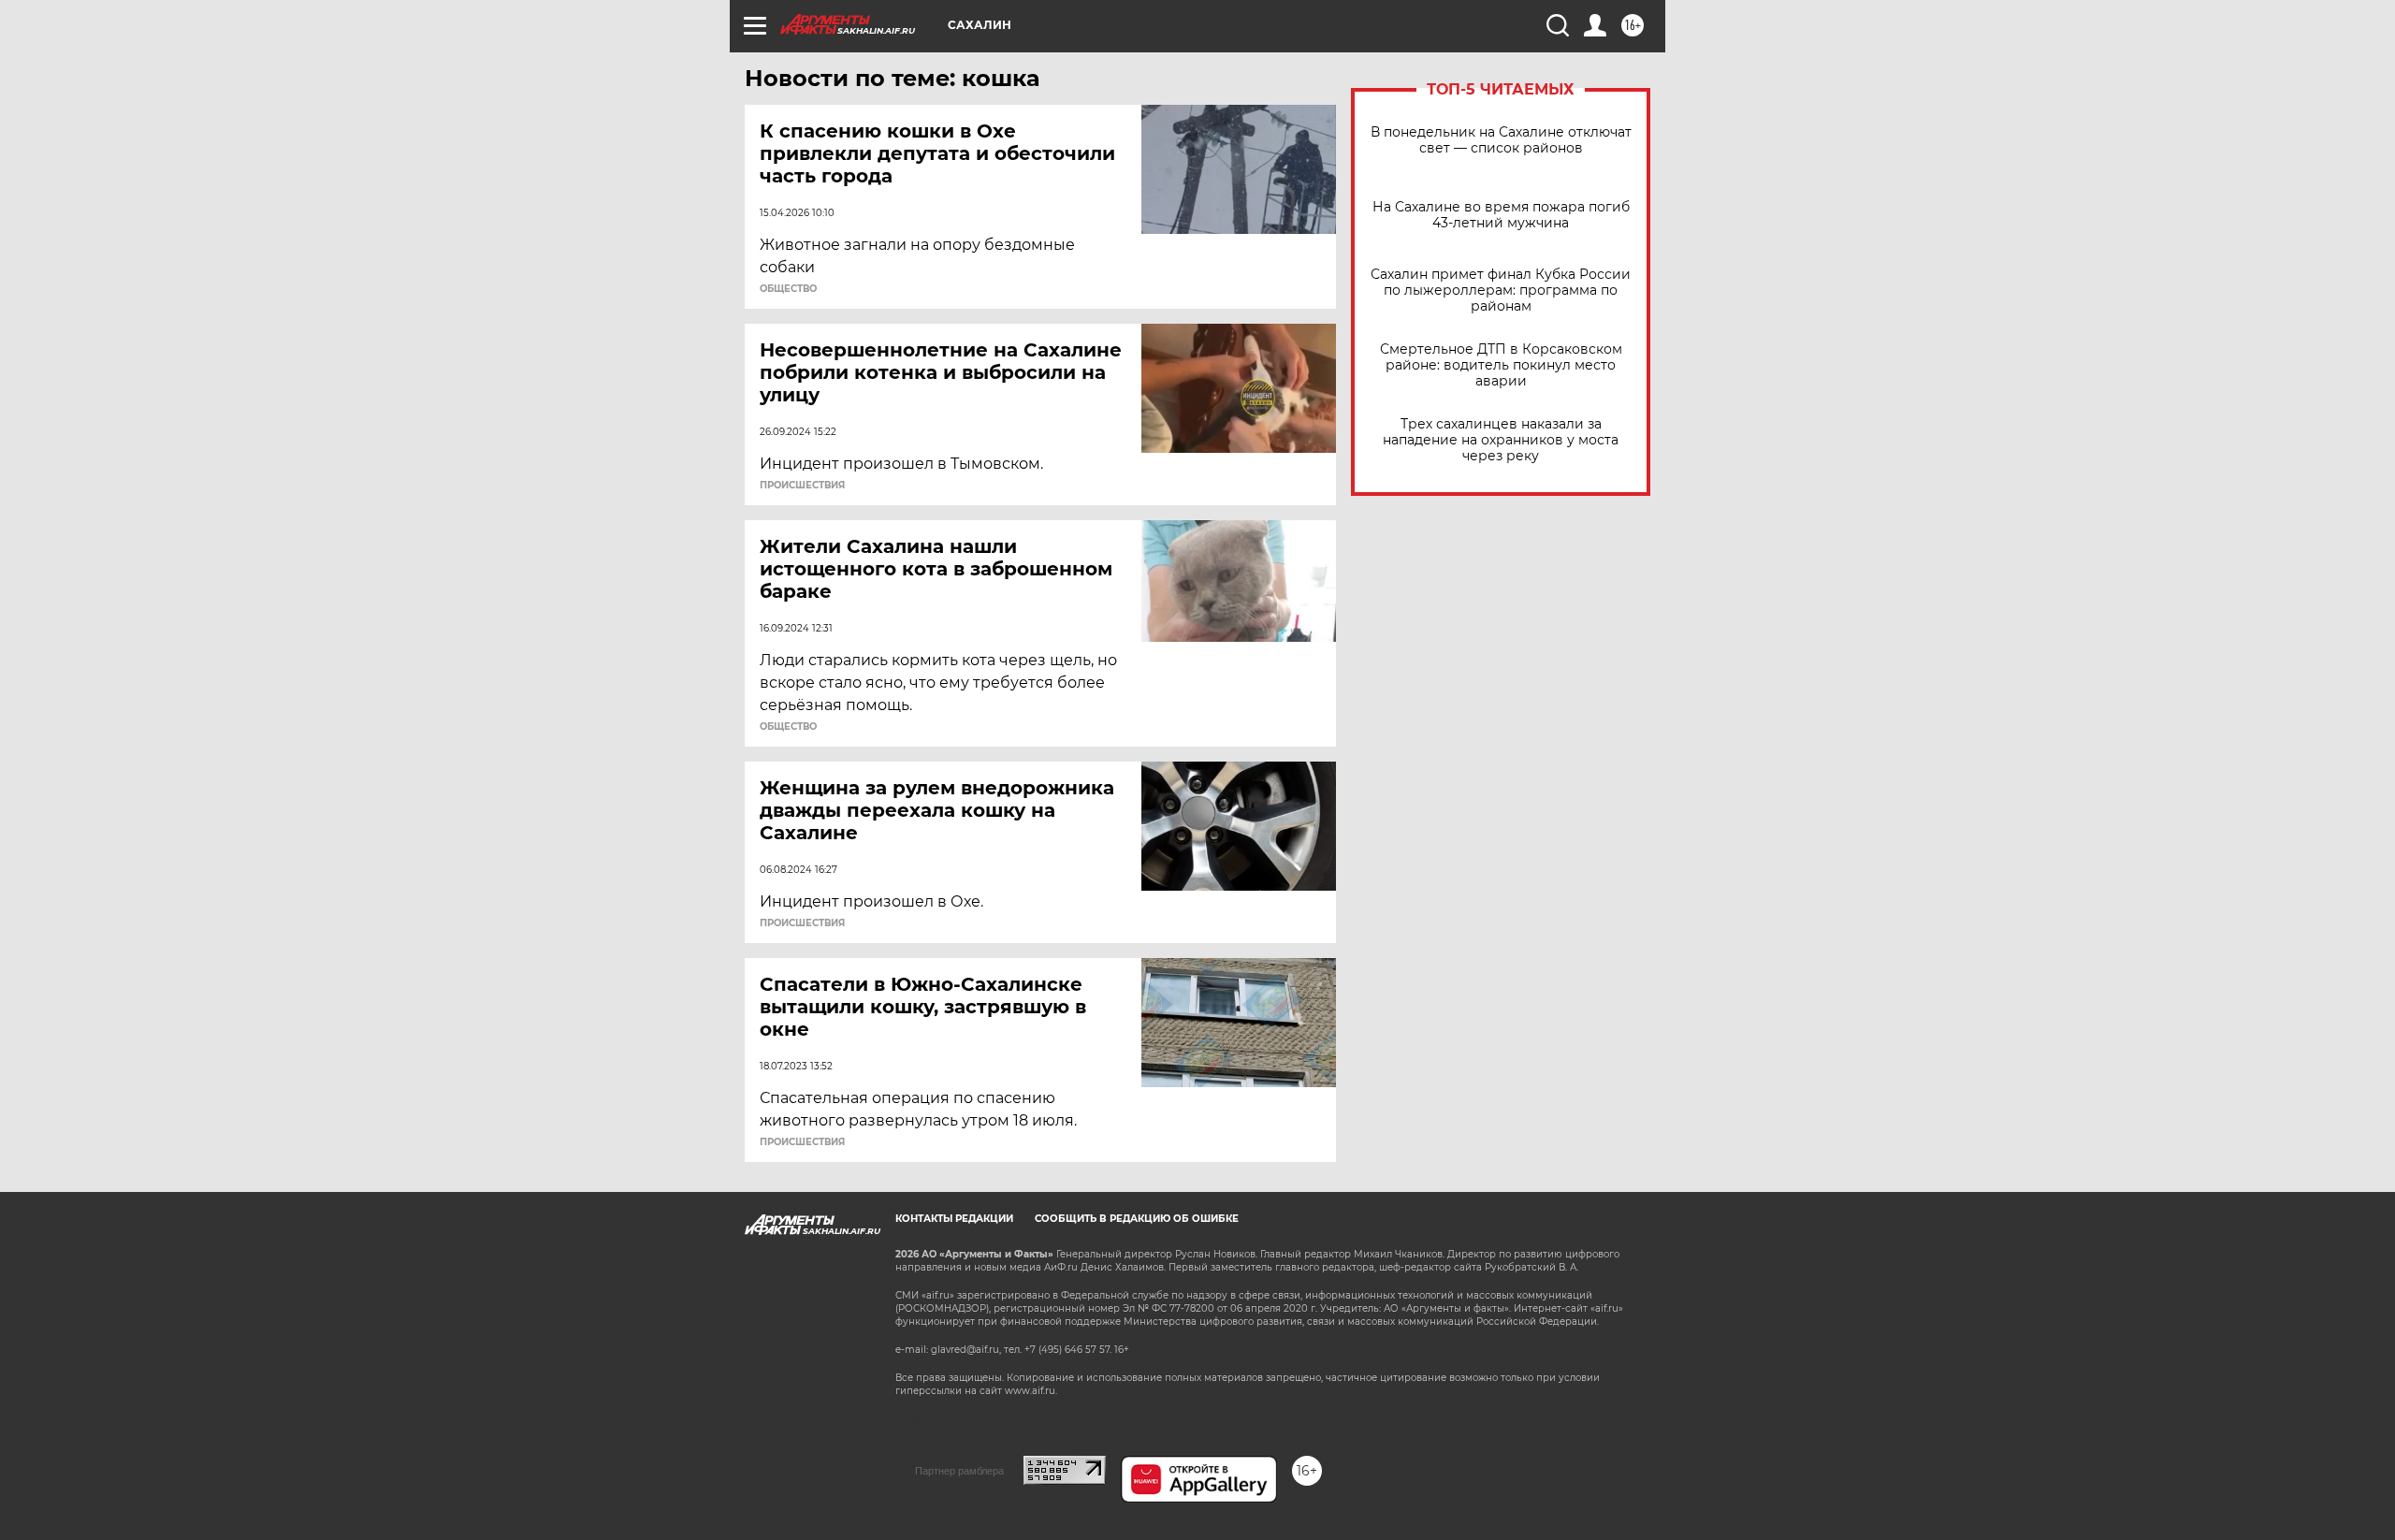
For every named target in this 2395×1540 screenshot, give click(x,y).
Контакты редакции (954, 1219)
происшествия (802, 486)
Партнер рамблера (959, 1471)
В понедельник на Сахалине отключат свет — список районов (1501, 140)
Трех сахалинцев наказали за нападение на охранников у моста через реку (1501, 440)
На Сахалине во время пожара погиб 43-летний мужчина (1501, 215)
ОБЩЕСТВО (788, 289)
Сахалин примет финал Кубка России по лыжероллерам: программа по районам (1501, 291)
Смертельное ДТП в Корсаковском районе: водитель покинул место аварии (1501, 365)
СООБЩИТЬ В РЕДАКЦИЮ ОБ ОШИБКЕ (1137, 1219)
